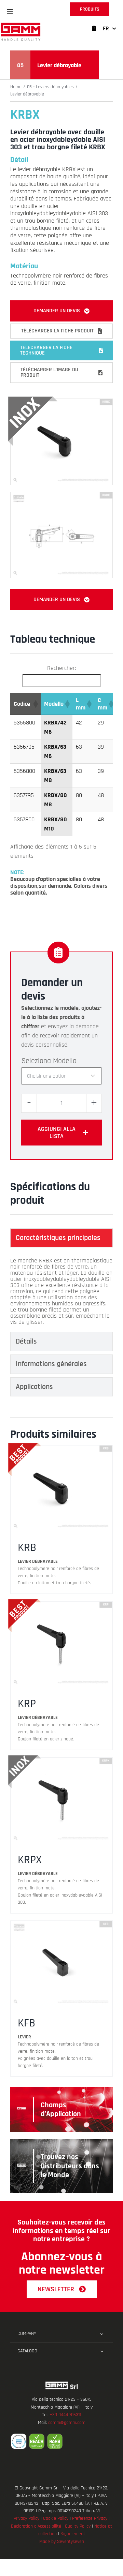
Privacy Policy (26, 2518)
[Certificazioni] (61, 2441)
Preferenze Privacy (90, 2518)
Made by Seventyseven (62, 2542)
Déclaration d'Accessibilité (36, 2526)
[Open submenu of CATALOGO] (102, 2351)
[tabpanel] (61, 1291)
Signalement (73, 2534)
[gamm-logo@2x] (20, 25)
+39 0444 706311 (65, 2415)
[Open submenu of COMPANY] (102, 2334)
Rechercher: (61, 668)
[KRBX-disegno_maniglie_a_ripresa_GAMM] (61, 495)
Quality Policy (78, 2526)
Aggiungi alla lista (57, 1133)
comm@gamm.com (67, 2423)
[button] (10, 12)
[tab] (61, 1238)
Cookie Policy (56, 2518)
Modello (65, 1061)
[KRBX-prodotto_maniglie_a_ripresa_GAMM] (61, 402)
